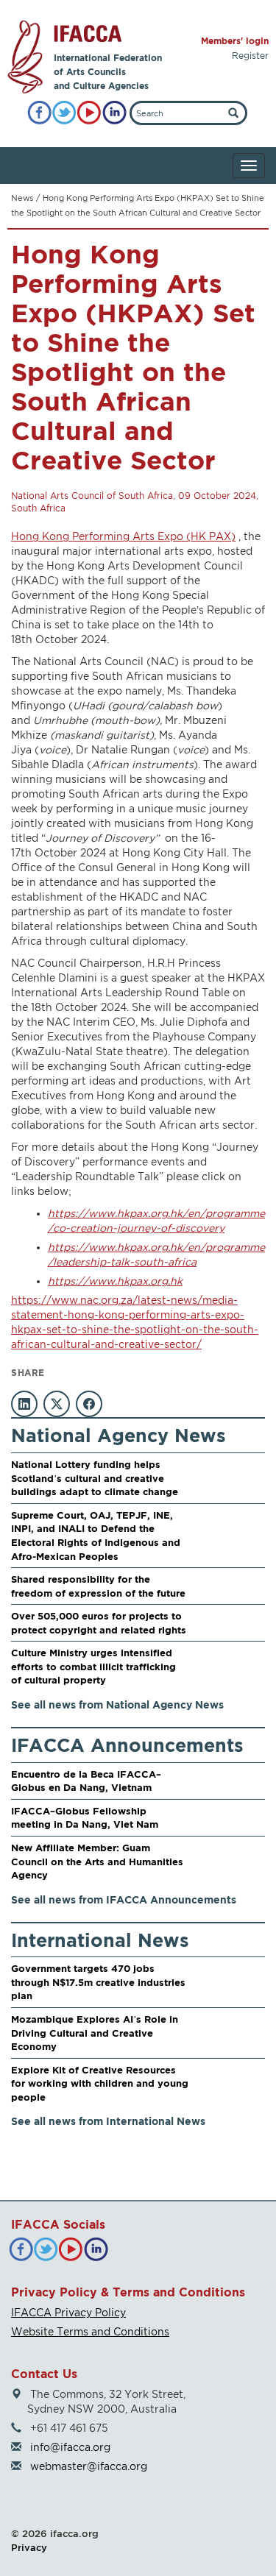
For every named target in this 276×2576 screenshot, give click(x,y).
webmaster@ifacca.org (89, 2466)
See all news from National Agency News (117, 1704)
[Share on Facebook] (89, 1404)
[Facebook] (39, 113)
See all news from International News (108, 2121)
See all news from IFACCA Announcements (124, 1899)
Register (250, 56)
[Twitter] (64, 113)
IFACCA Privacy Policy (68, 2312)
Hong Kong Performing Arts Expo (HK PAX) (123, 536)
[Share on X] (57, 1404)
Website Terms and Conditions (90, 2331)
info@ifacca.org (70, 2447)
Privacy (29, 2547)
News (22, 198)
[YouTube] (89, 113)
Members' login (235, 41)
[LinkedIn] (114, 113)
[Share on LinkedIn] (24, 1404)
